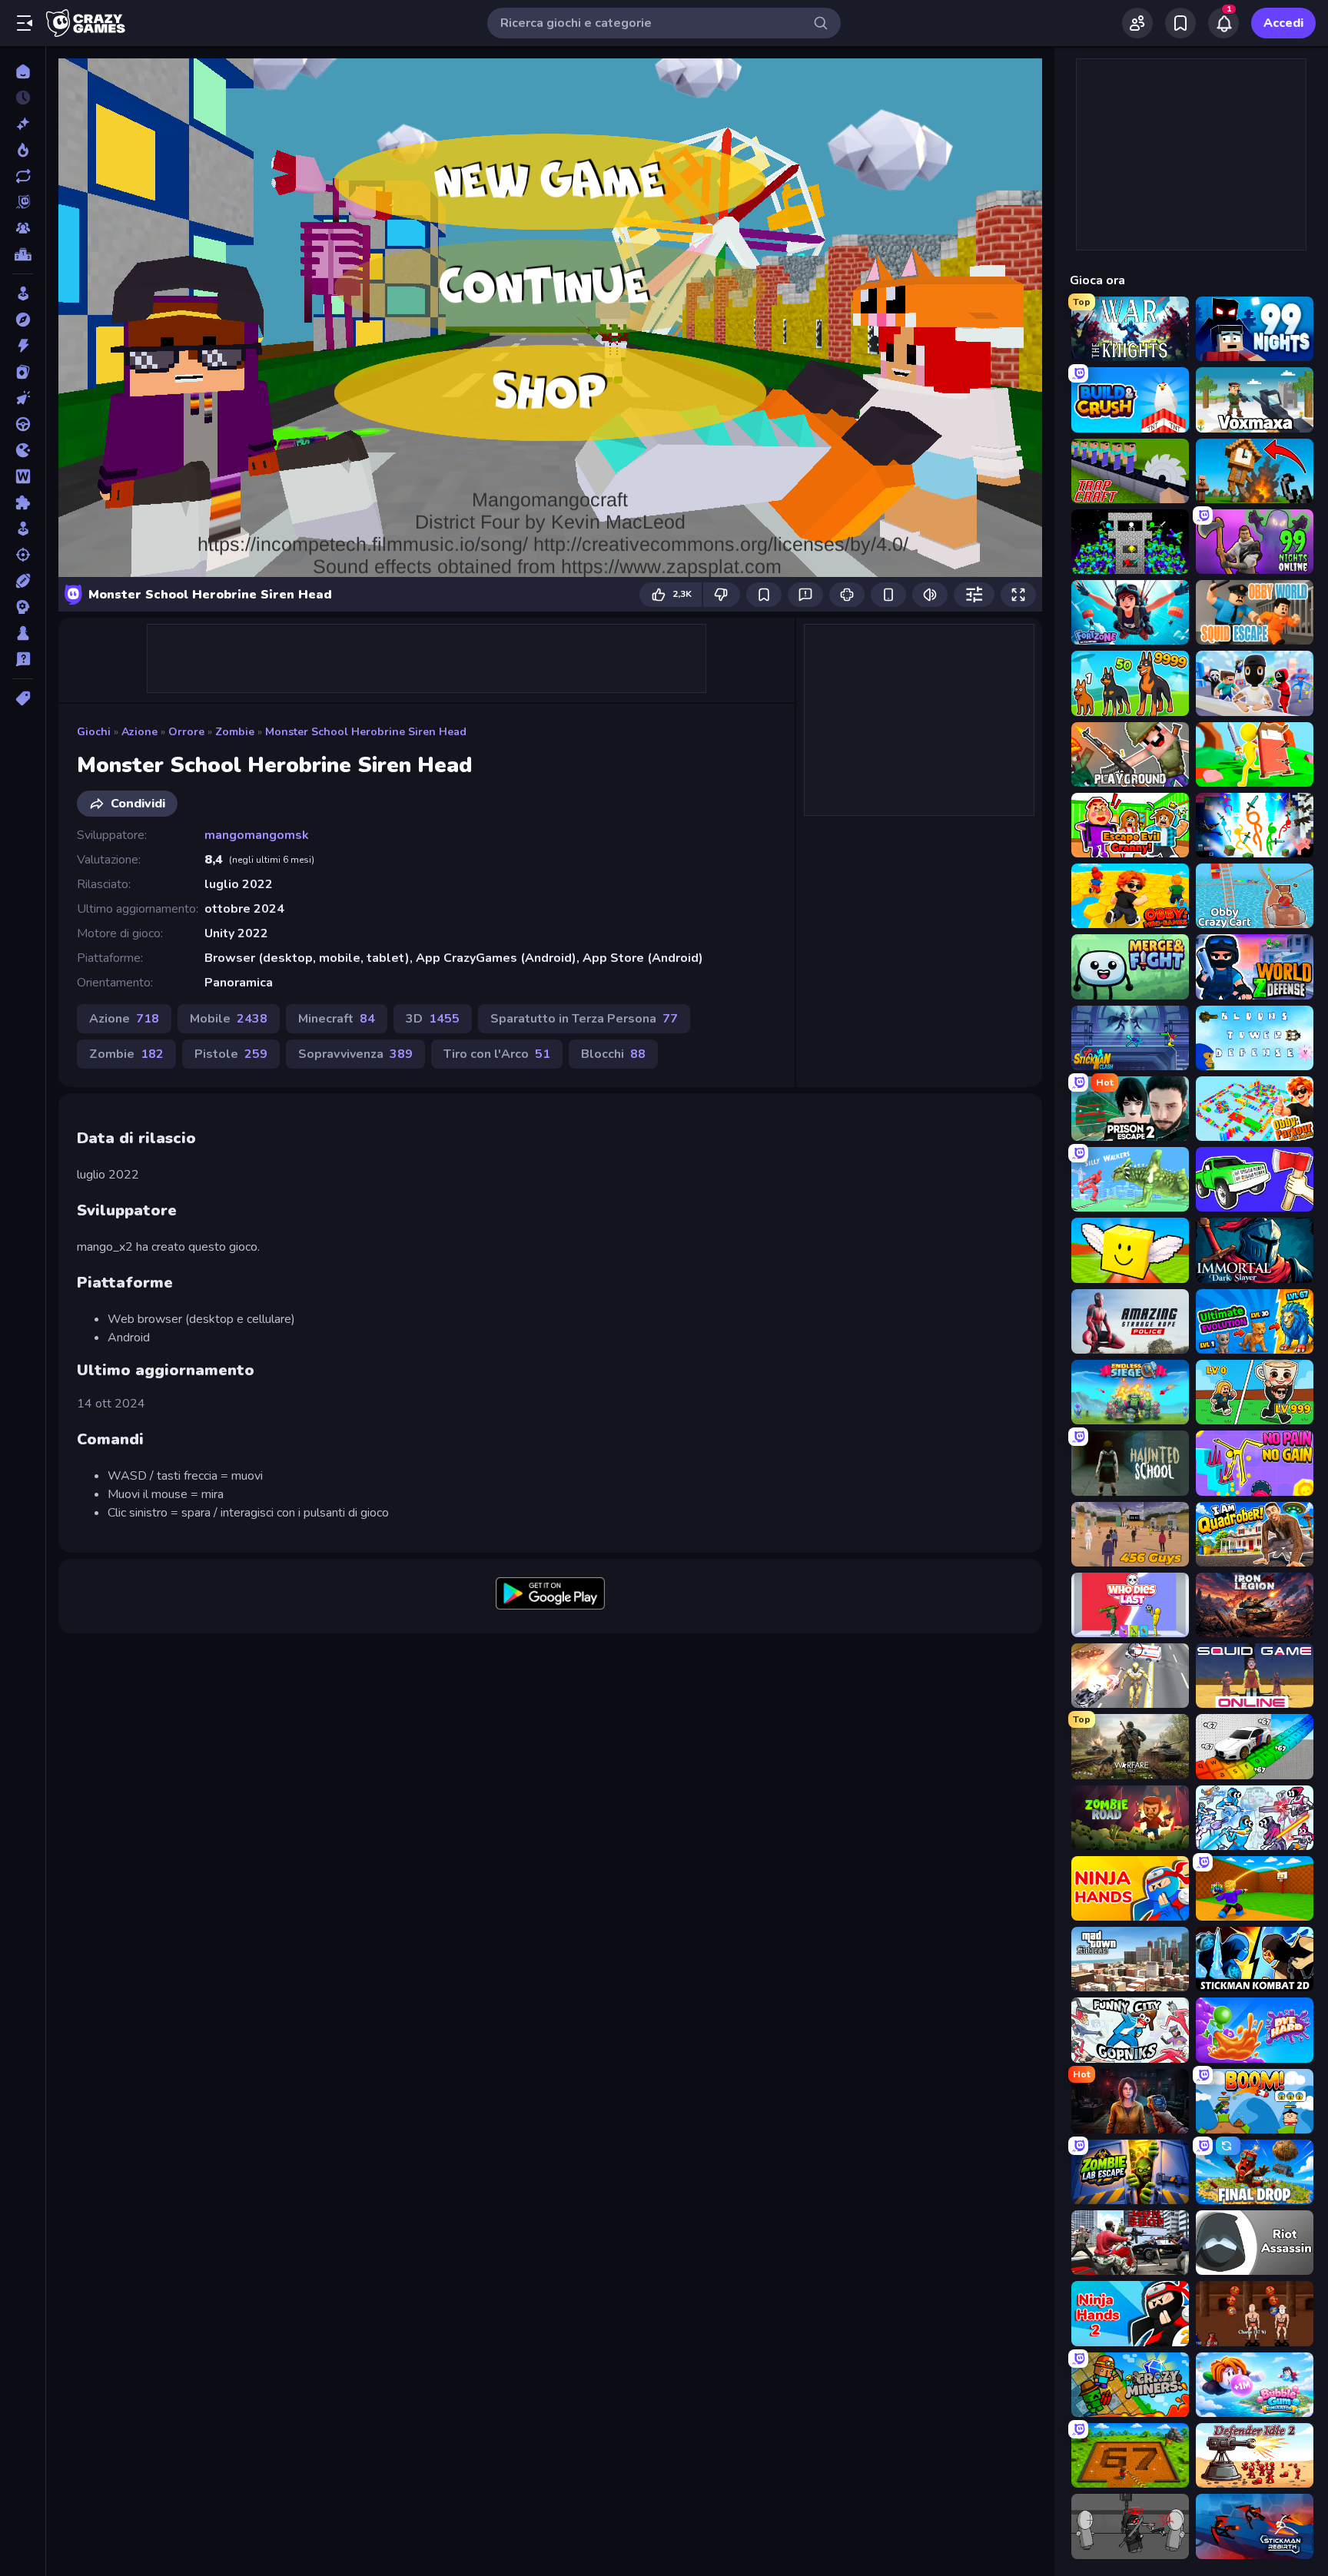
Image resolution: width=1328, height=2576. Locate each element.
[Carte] (23, 372)
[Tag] (23, 698)
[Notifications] (1223, 23)
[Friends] (1137, 23)
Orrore (186, 732)
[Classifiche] (23, 254)
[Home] (23, 71)
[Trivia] (23, 659)
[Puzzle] (23, 502)
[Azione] (23, 346)
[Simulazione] (23, 529)
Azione (139, 732)
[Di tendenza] (23, 150)
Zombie (235, 732)
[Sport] (23, 581)
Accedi (1283, 23)
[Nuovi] (23, 124)
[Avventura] (23, 320)
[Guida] (23, 424)
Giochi (94, 732)
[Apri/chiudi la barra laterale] (25, 23)
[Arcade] (23, 293)
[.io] (23, 450)
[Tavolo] (23, 633)
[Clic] (23, 398)
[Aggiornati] (23, 176)
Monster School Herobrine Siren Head (366, 732)
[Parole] (23, 476)
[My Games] (1180, 23)
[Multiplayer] (23, 228)
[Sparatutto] (23, 555)
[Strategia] (23, 607)
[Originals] (23, 202)
